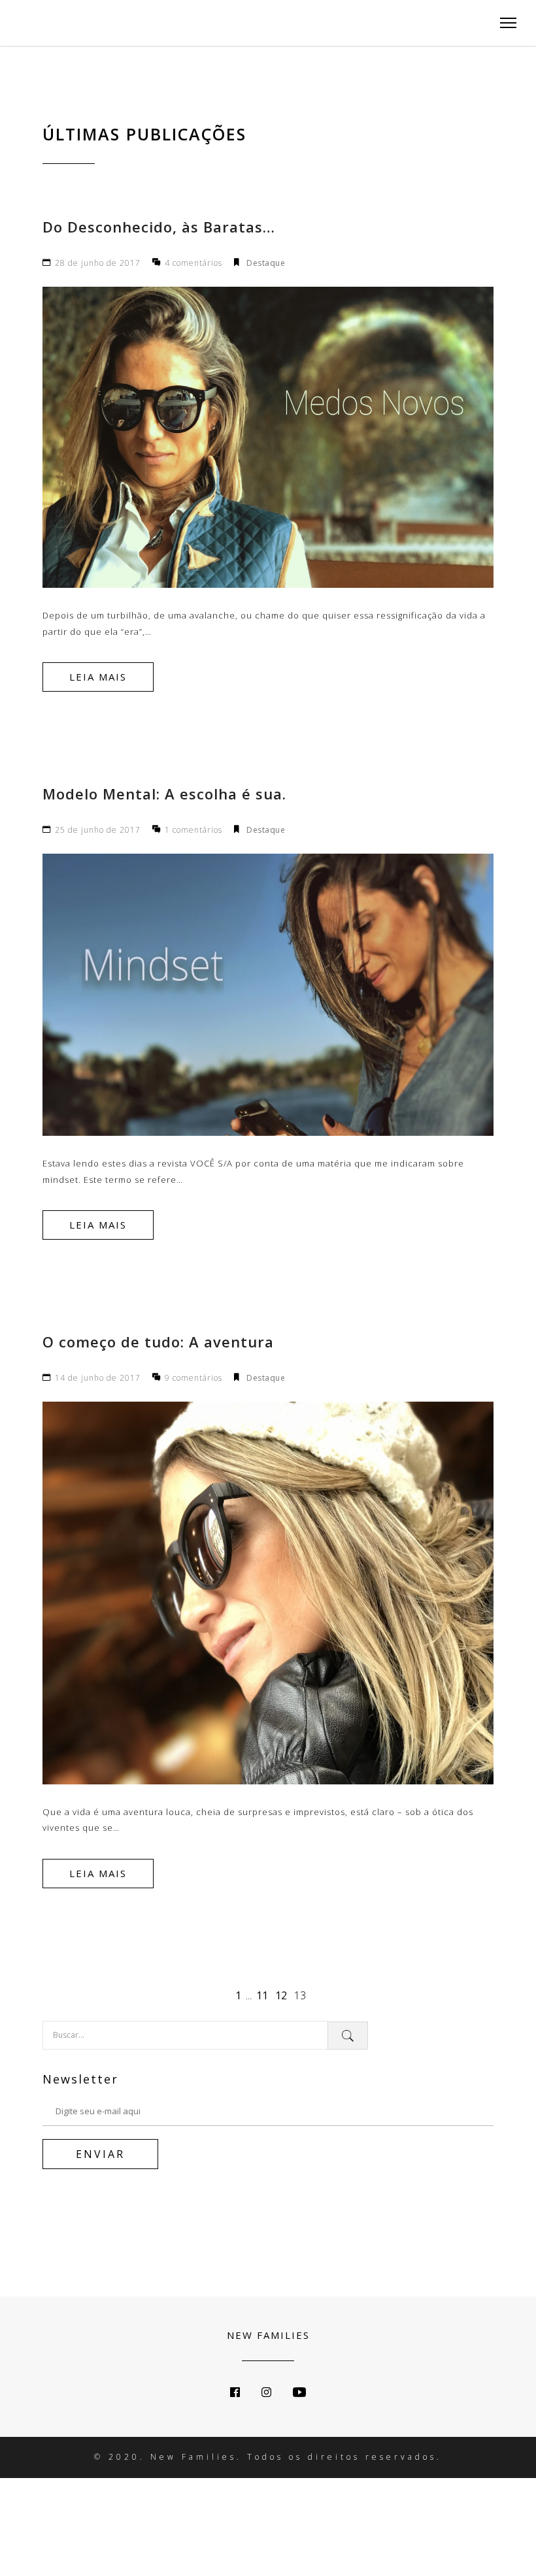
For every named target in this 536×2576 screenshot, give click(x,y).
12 (281, 1995)
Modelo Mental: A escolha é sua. (164, 794)
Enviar (100, 2154)
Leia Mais (98, 677)
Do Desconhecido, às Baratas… (159, 227)
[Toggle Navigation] (504, 23)
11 (262, 1995)
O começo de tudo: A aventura (158, 1342)
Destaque (266, 263)
